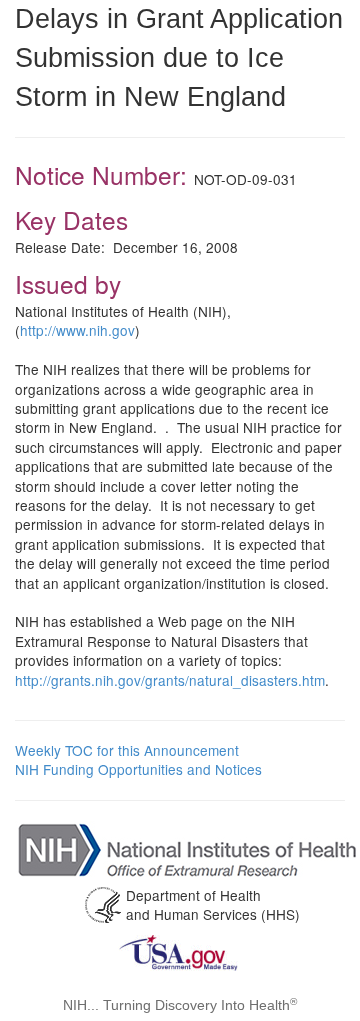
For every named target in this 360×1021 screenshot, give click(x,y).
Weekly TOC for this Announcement (127, 750)
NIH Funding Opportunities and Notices (138, 769)
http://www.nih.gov (77, 330)
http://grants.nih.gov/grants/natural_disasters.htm (170, 680)
